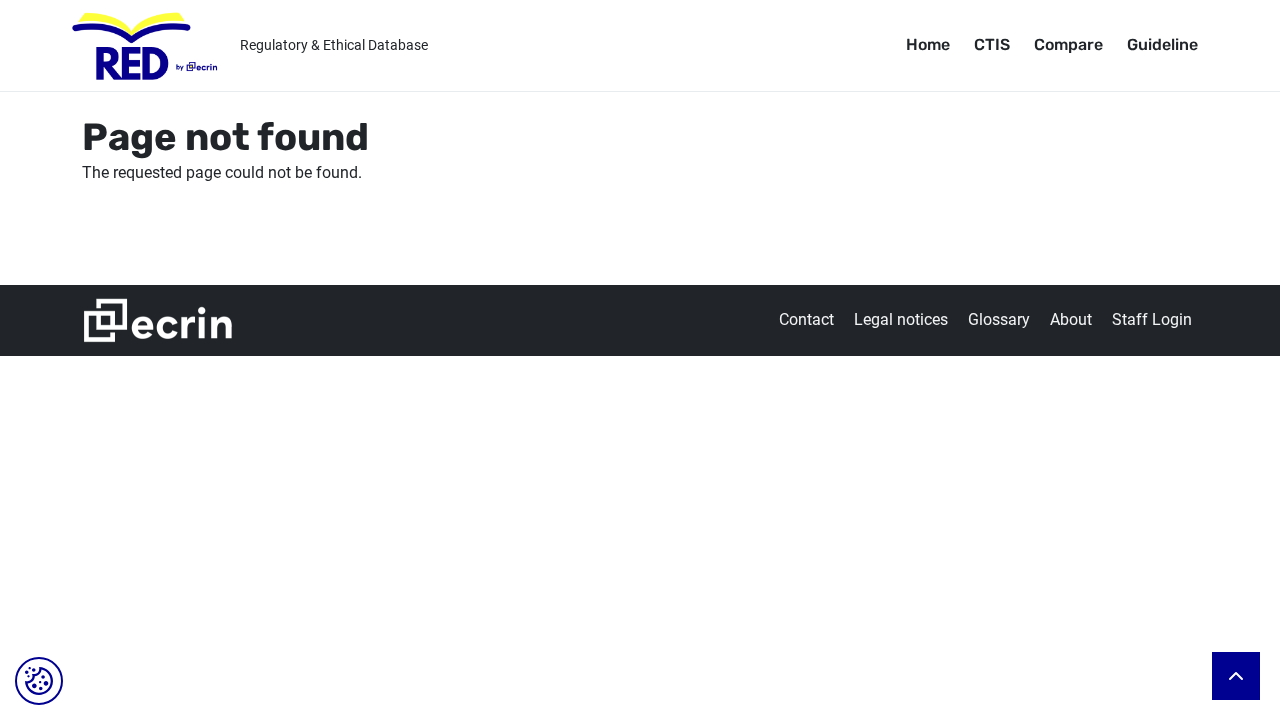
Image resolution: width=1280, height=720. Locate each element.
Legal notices (901, 319)
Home (928, 44)
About (1071, 319)
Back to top (1236, 676)
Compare (1068, 44)
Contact (806, 319)
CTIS (992, 44)
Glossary (999, 319)
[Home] (145, 45)
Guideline (1162, 44)
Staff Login (1152, 319)
